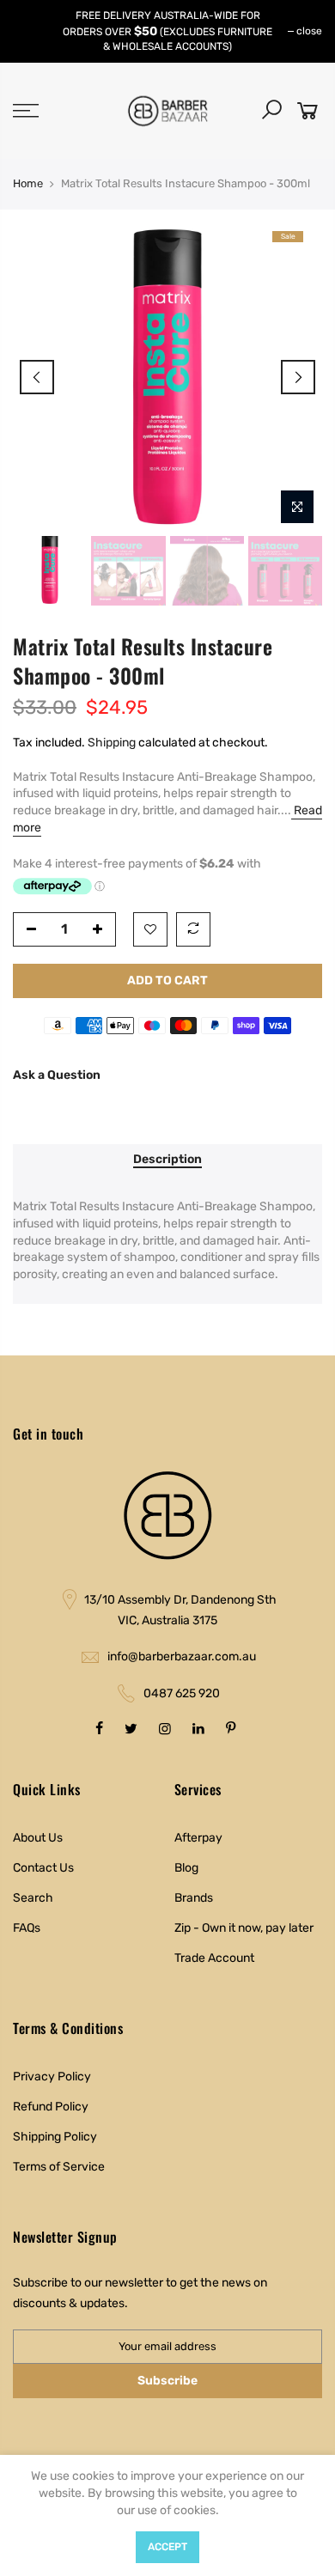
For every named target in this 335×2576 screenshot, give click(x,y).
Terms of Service (59, 2167)
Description (167, 1160)
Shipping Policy (55, 2137)
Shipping (112, 743)
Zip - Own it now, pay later (244, 1928)
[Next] (298, 377)
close (309, 31)
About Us (38, 1838)
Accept (167, 2547)
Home (28, 183)
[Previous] (37, 377)
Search (33, 1898)
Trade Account (214, 1958)
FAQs (27, 1928)
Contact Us (43, 1868)
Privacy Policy (52, 2077)
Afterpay (198, 1838)
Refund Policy (51, 2107)
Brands (194, 1898)
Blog (186, 1868)
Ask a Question (57, 1075)
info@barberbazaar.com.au (182, 1656)
